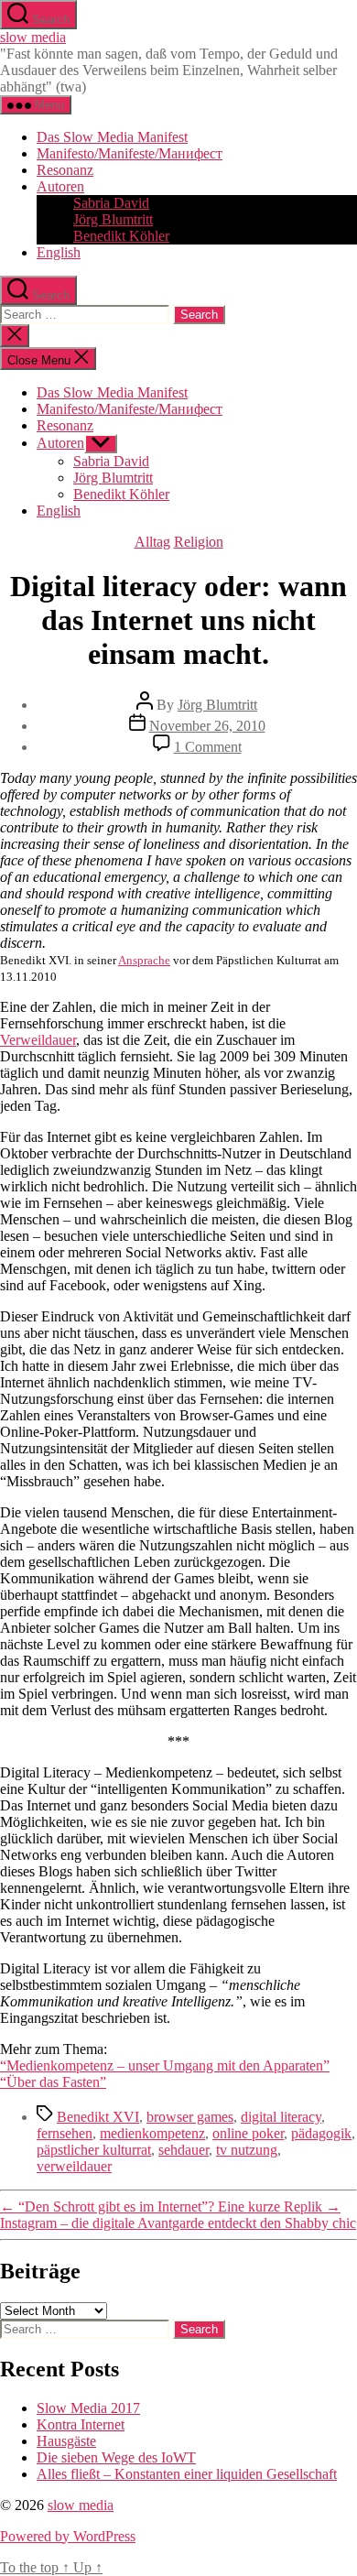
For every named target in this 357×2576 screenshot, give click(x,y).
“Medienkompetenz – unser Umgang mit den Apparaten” (165, 2065)
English (59, 252)
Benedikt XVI (98, 2117)
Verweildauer (38, 1040)
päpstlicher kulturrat (94, 2150)
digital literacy (281, 2117)
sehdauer (184, 2150)
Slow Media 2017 (88, 2408)
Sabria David (111, 203)
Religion (199, 542)
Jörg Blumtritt (113, 219)
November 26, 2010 (207, 726)
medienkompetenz (152, 2133)
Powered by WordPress (68, 2536)
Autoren (60, 186)
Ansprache (144, 960)
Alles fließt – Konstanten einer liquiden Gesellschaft (187, 2474)
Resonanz (65, 170)
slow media (33, 37)
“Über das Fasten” (53, 2082)
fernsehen (65, 2133)
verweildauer (74, 2166)
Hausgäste (66, 2441)
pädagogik (321, 2133)
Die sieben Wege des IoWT (116, 2457)
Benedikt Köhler (121, 236)
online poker (248, 2133)
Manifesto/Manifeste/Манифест (130, 153)
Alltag (152, 542)
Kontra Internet (81, 2424)
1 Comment (208, 747)
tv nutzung (247, 2150)
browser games (190, 2117)
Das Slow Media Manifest (112, 137)
